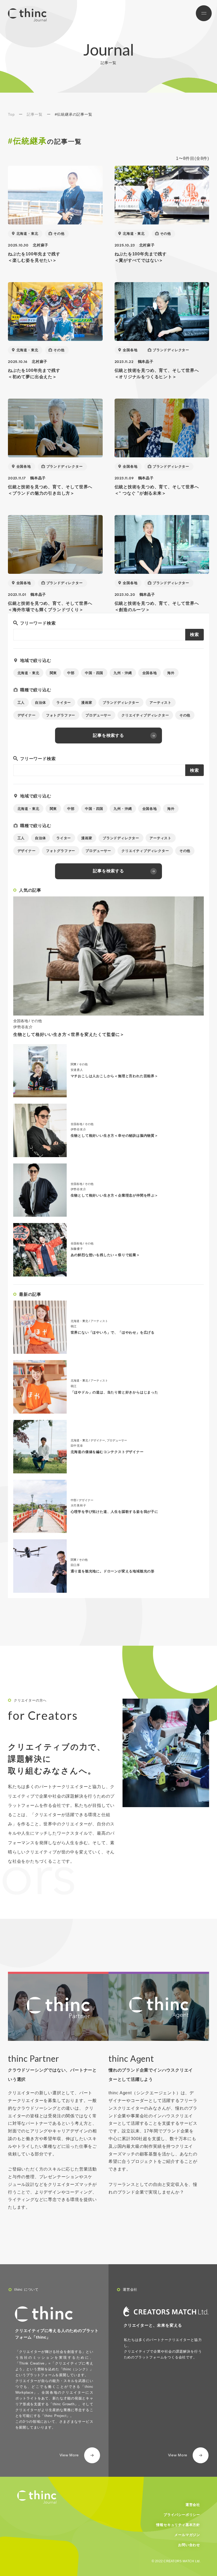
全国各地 (130, 350)
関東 (53, 673)
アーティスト (161, 703)
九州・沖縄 (123, 673)
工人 (21, 703)
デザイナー (27, 715)
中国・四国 (94, 673)
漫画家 (87, 703)
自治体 (40, 703)
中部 (71, 673)
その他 (59, 234)
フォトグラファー (61, 715)
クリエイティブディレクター (145, 715)
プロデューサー (98, 715)
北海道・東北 (27, 234)
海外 (171, 673)
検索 (195, 635)
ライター (64, 703)
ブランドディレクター (171, 350)
